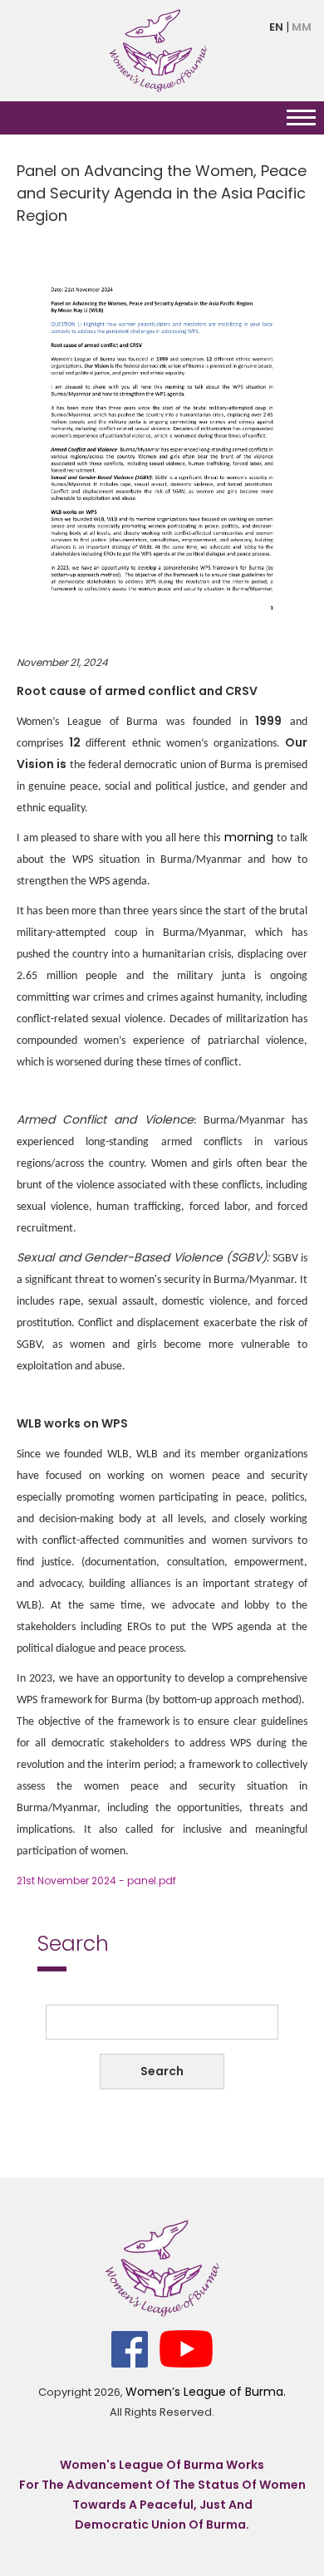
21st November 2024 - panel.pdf (96, 1881)
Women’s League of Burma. (206, 2392)
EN (276, 27)
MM (302, 27)
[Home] (158, 50)
